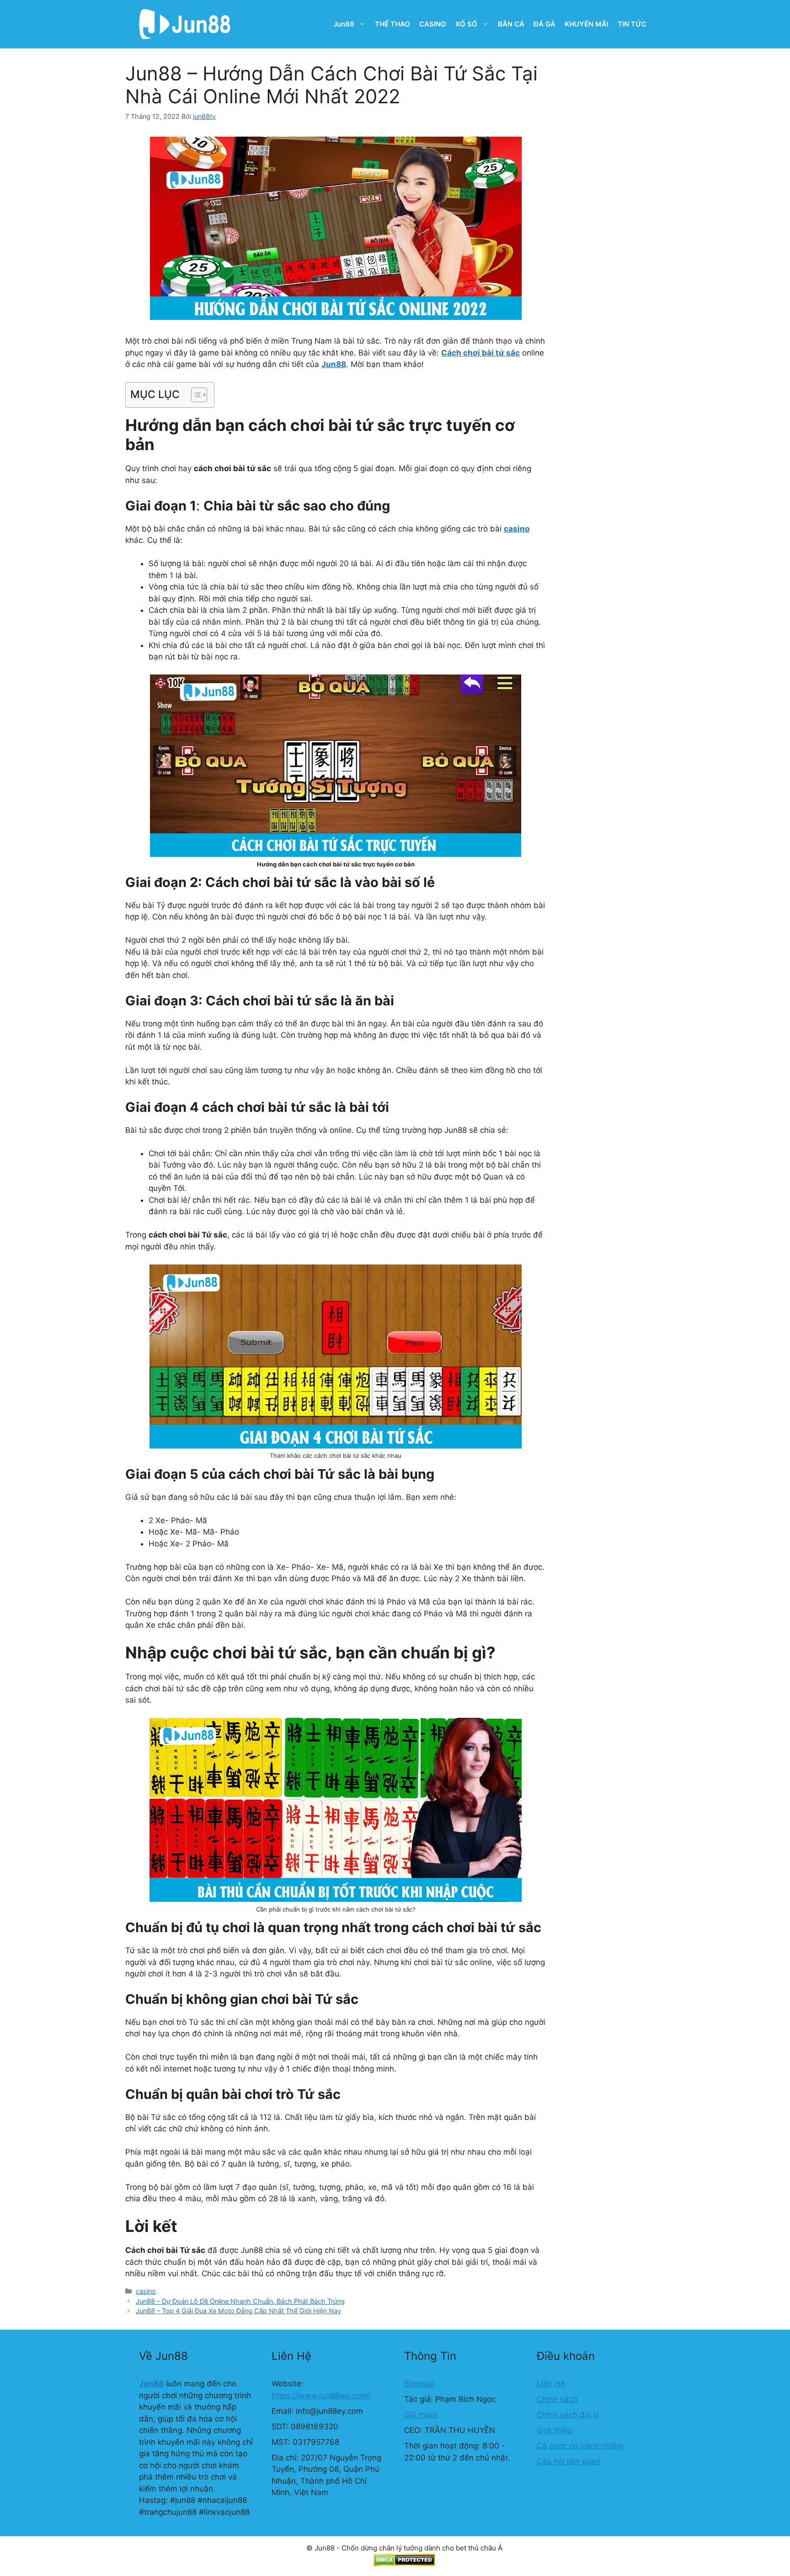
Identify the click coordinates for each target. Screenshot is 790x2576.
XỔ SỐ (466, 24)
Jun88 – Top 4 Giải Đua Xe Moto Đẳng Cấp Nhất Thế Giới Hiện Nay (238, 2311)
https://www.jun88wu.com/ (321, 2395)
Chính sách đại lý (568, 2415)
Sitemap (419, 2384)
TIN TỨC (632, 24)
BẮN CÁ (511, 24)
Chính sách (557, 2399)
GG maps (421, 2415)
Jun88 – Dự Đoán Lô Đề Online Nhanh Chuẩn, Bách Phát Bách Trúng (240, 2301)
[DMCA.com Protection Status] (404, 2564)
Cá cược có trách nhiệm (580, 2446)
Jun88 (344, 24)
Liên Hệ (551, 2384)
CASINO (433, 24)
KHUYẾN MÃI (587, 24)
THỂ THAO (392, 24)
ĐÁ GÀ (544, 24)
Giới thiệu (554, 2430)
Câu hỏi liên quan (568, 2461)
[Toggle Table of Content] (195, 395)
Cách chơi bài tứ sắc (480, 353)
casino (146, 2291)
